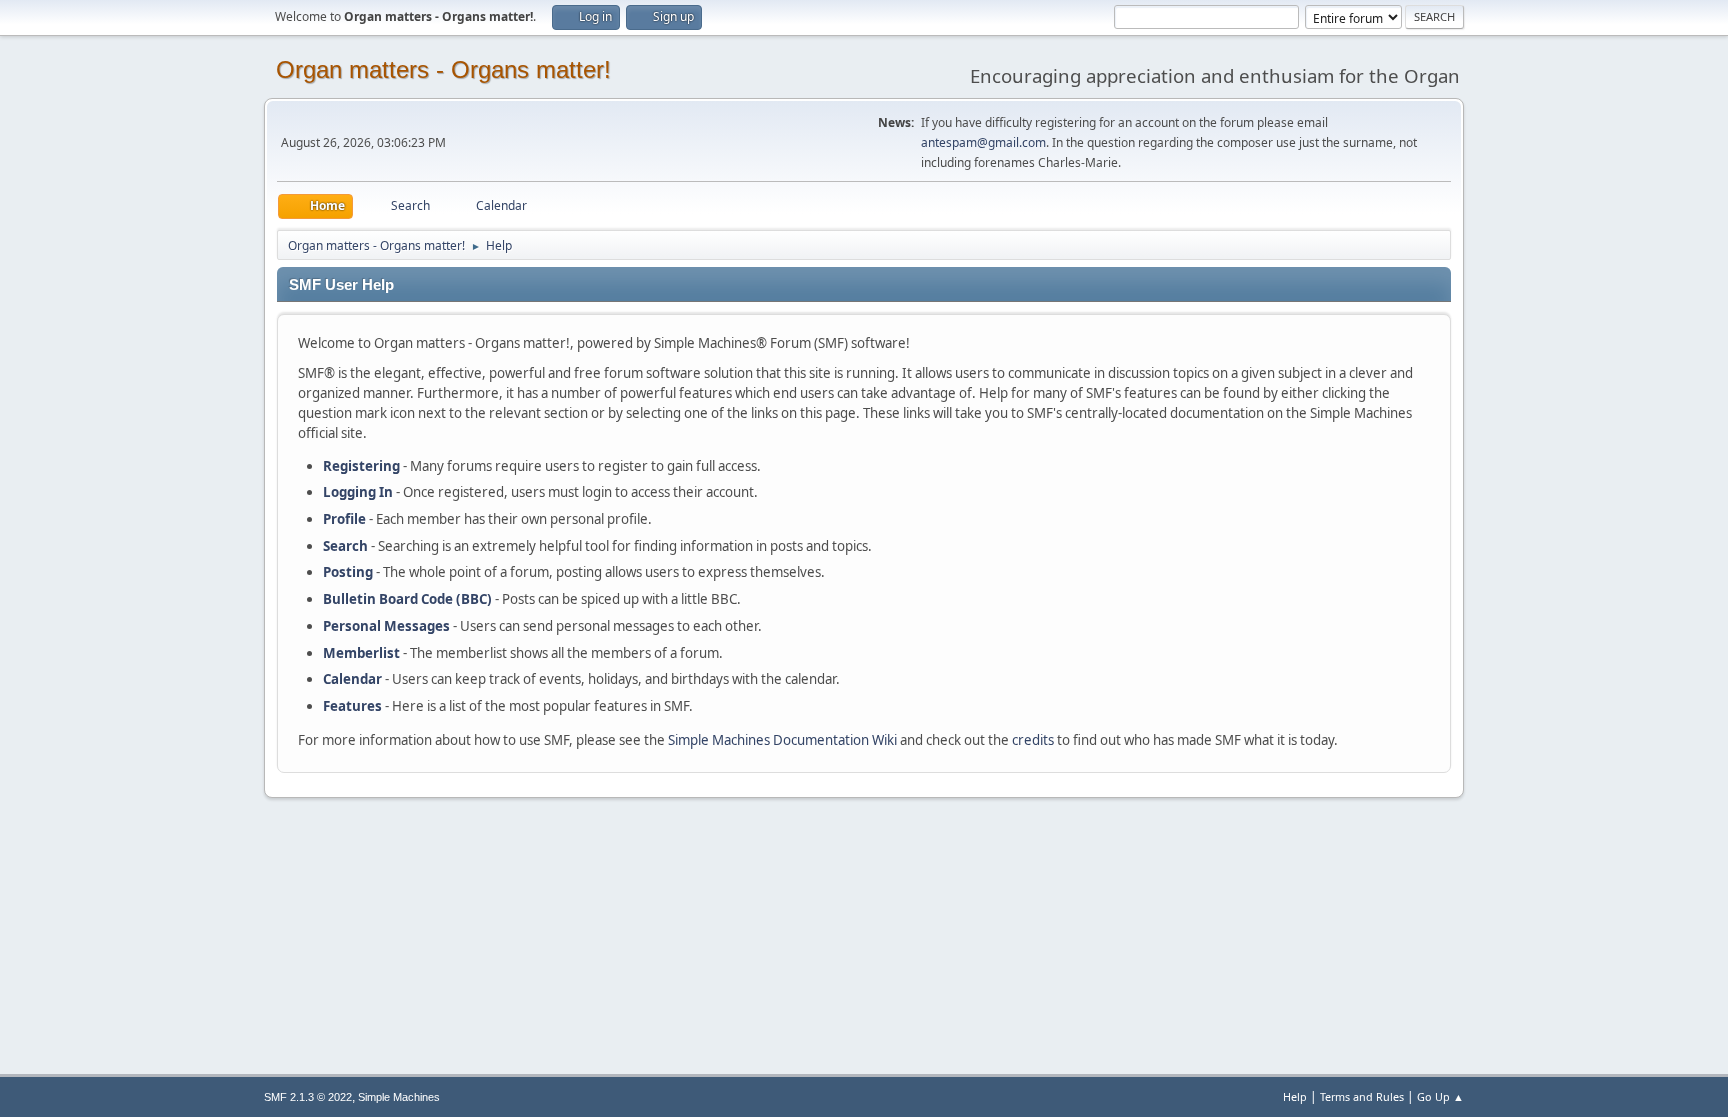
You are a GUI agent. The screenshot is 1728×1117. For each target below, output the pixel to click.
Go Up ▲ (1440, 1096)
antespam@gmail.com (983, 142)
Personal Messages (386, 626)
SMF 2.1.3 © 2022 (308, 1097)
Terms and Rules (1362, 1096)
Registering (361, 466)
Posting (348, 572)
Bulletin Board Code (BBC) (407, 599)
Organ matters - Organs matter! (443, 69)
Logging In (358, 492)
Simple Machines (399, 1097)
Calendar (352, 679)
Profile (344, 519)
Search (345, 546)
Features (352, 706)
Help (1295, 1096)
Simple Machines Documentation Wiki (782, 740)
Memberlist (361, 653)
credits (1033, 740)
